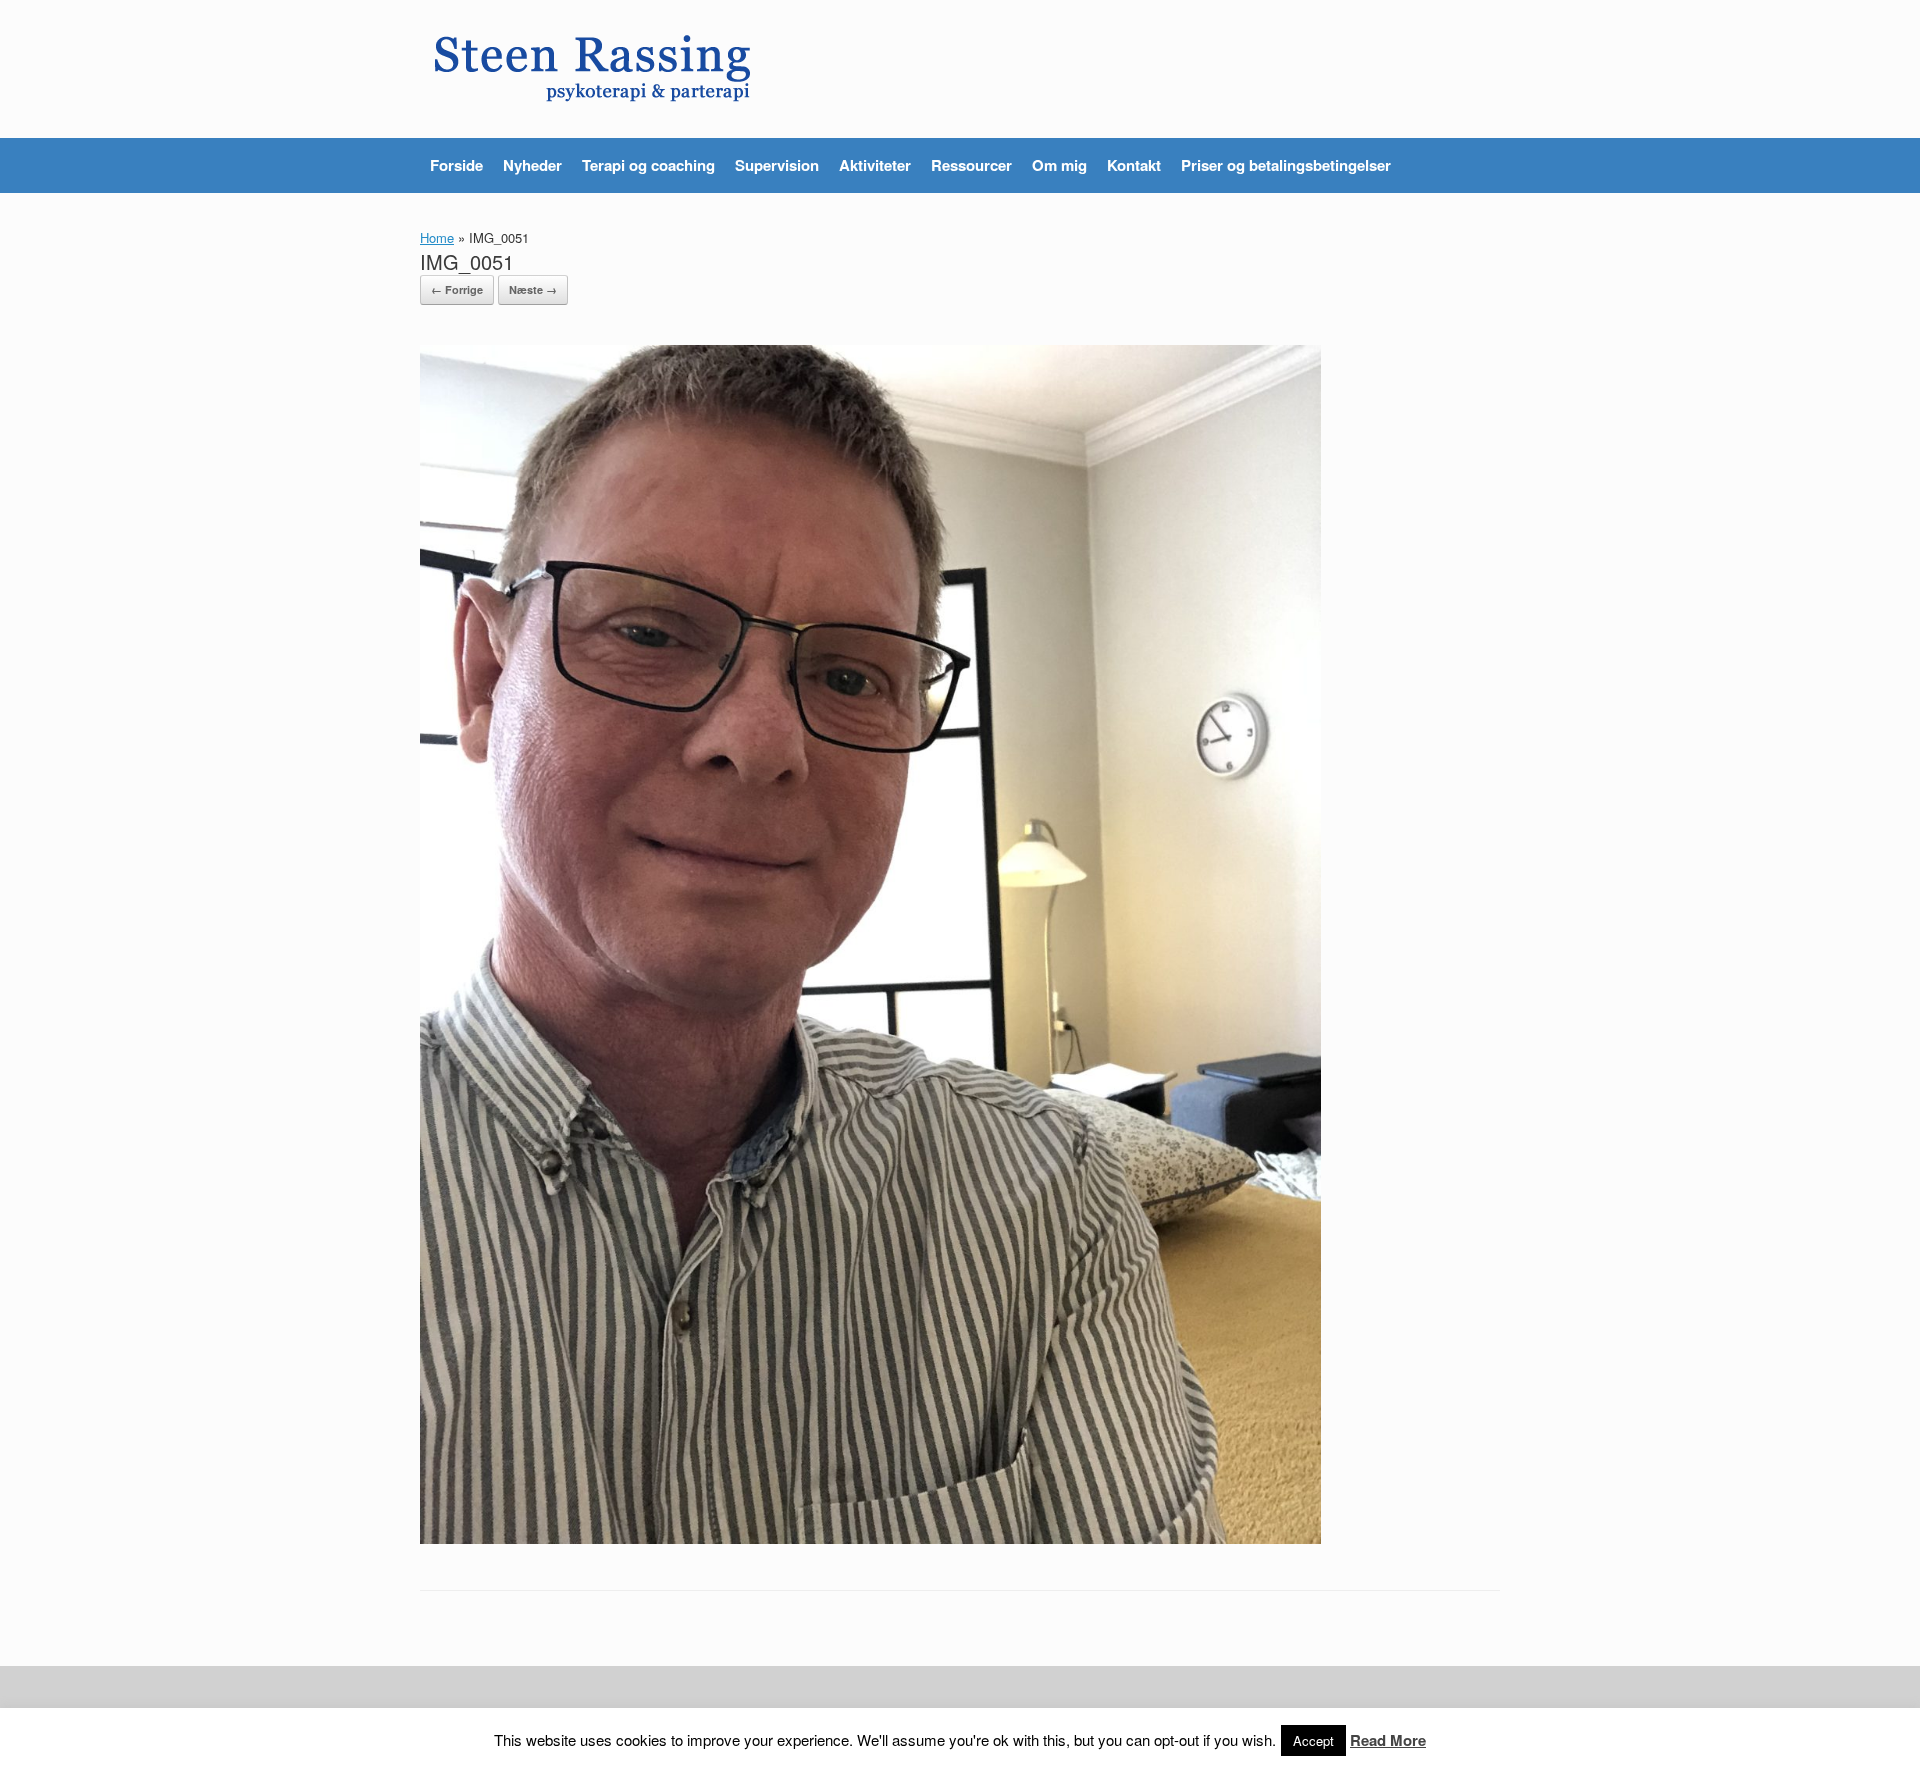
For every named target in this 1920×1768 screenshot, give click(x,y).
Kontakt (1134, 165)
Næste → (533, 289)
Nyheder (532, 165)
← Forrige (457, 289)
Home (437, 237)
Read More (1388, 1740)
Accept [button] (1313, 1740)
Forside (456, 165)
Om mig (1059, 165)
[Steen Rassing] (593, 69)
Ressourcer (971, 165)
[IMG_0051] (870, 1538)
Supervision (777, 165)
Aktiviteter (875, 165)
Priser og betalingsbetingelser (1286, 165)
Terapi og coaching (648, 165)
